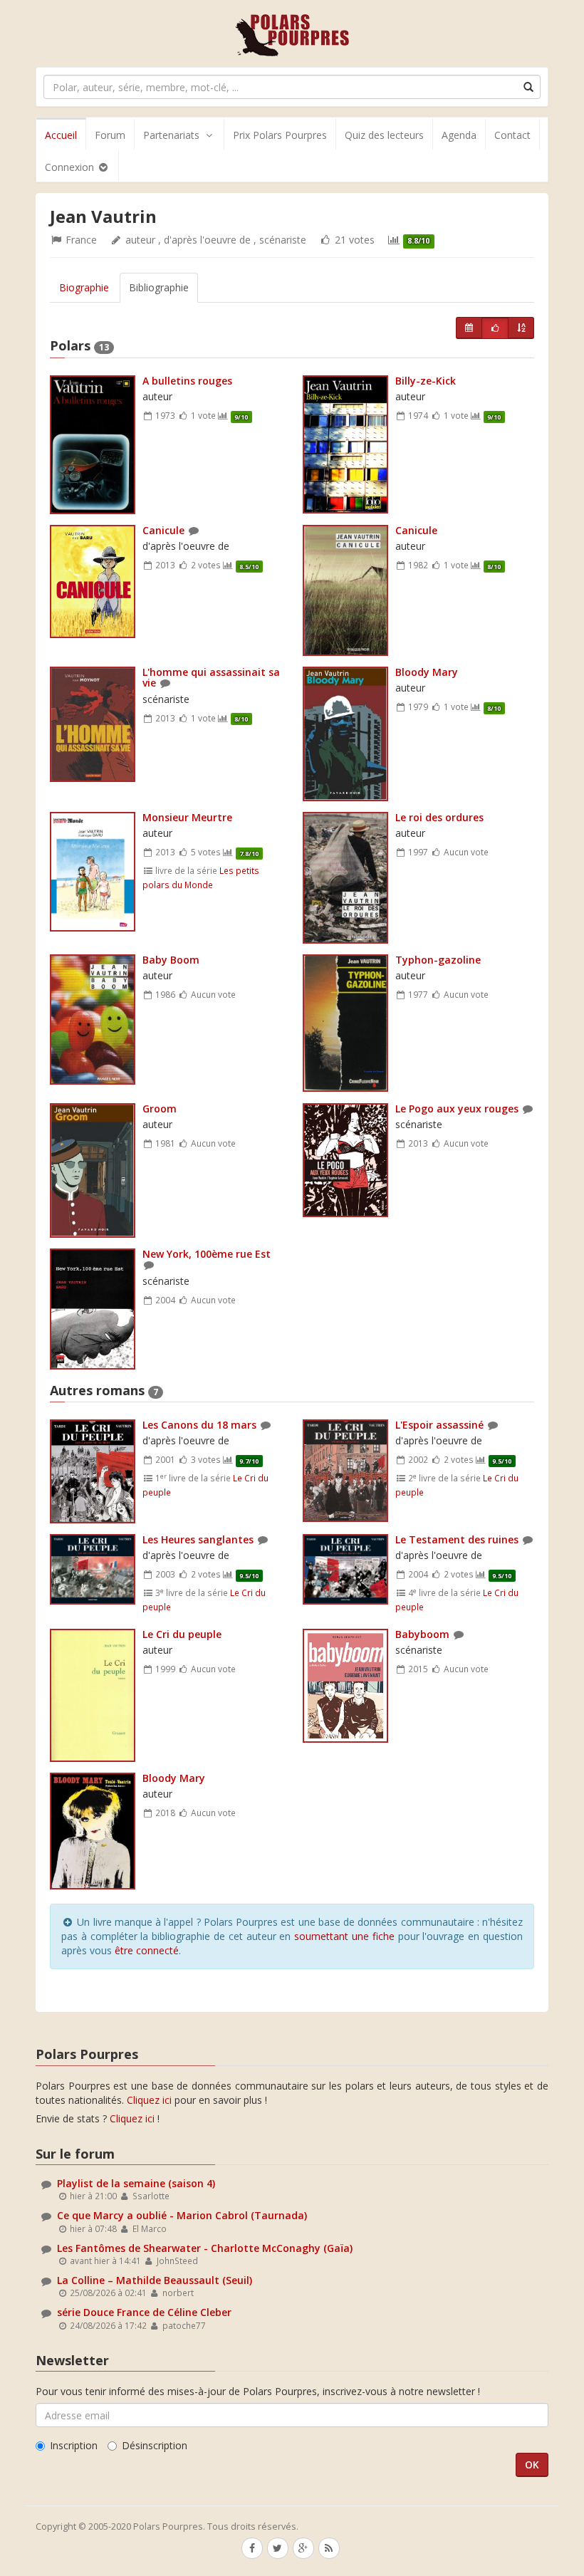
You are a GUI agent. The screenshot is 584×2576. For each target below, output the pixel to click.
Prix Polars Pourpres (280, 135)
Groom (160, 1109)
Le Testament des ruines (457, 1539)
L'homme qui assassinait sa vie (211, 677)
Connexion (71, 167)
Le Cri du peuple (182, 1634)
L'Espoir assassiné (439, 1425)
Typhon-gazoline (438, 960)
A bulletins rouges (187, 381)
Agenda (459, 135)
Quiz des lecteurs (384, 135)
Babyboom (422, 1634)
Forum (110, 135)
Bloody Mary (427, 672)
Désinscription (155, 2445)
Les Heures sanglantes (198, 1539)
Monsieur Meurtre (187, 817)
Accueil (61, 135)
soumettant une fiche (344, 1936)
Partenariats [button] (171, 135)
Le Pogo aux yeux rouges (457, 1109)
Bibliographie (159, 287)
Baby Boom (171, 960)
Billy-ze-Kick (426, 381)
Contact (512, 135)
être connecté (147, 1950)
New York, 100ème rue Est (207, 1254)
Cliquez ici (149, 2100)
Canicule (163, 530)
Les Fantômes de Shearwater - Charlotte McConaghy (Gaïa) (205, 2248)
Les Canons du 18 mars (199, 1425)
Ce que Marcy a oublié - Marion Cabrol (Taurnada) (182, 2215)
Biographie (84, 287)
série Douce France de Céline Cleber (144, 2312)
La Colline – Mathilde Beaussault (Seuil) (155, 2280)
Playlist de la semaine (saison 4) (136, 2183)
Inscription (74, 2445)
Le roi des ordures (439, 817)
